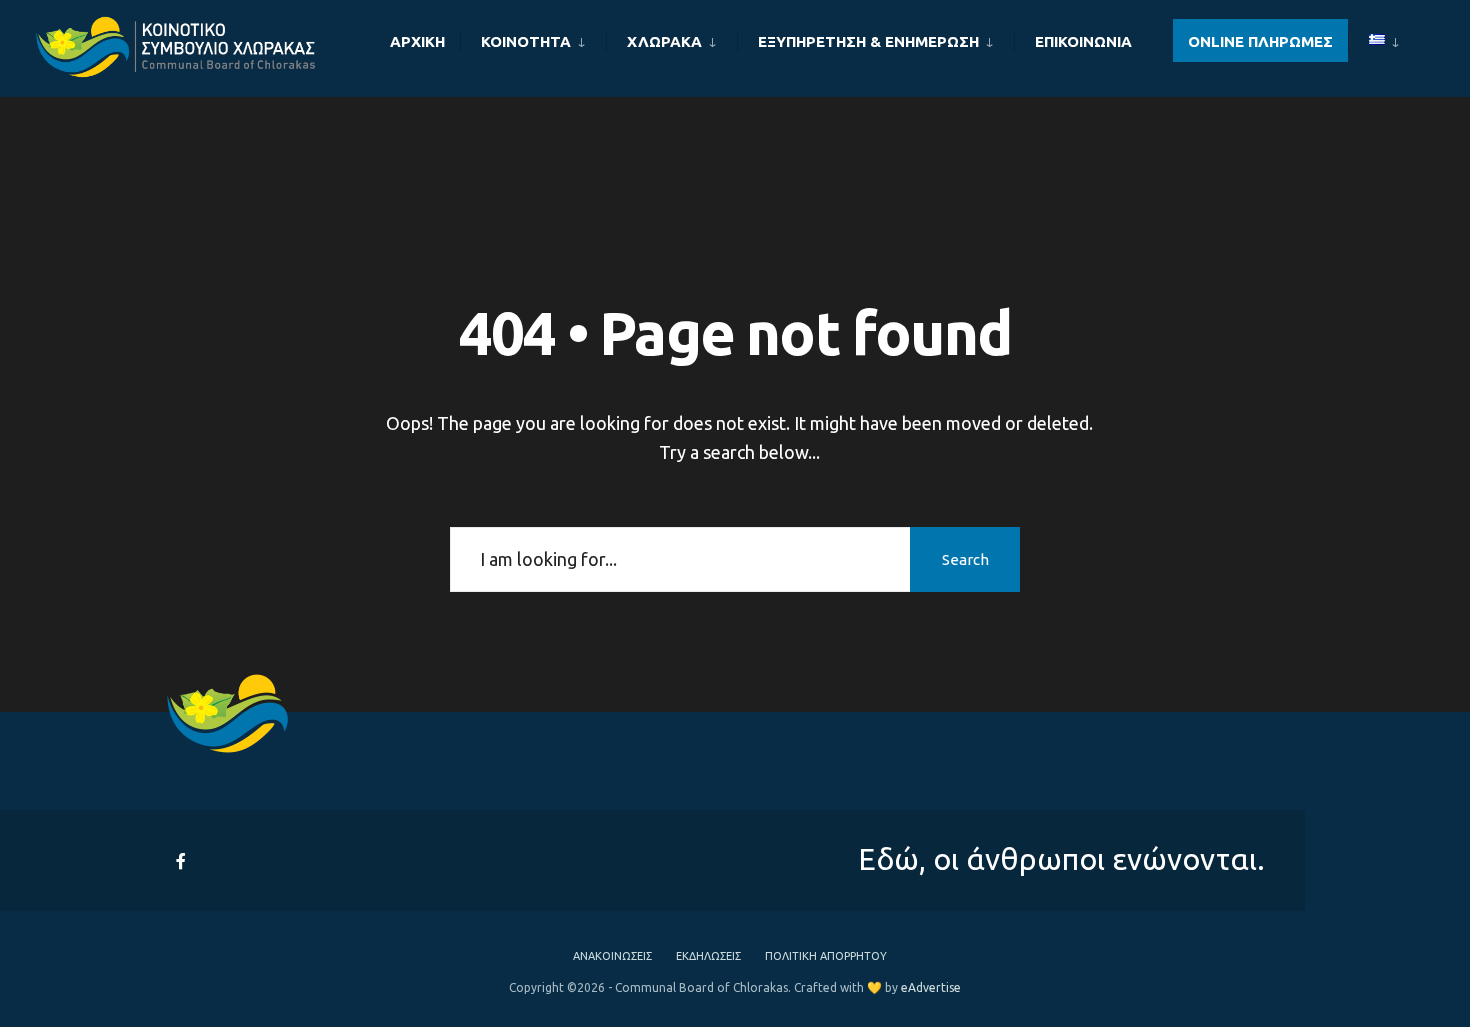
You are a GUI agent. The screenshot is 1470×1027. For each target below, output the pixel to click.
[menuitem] (533, 38)
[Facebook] (182, 860)
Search (965, 559)
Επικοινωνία (1083, 41)
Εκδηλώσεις (708, 956)
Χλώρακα (664, 41)
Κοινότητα (526, 41)
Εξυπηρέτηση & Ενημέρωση (868, 41)
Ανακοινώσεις (612, 956)
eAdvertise (931, 987)
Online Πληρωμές (1260, 41)
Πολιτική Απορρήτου (826, 956)
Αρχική (417, 41)
